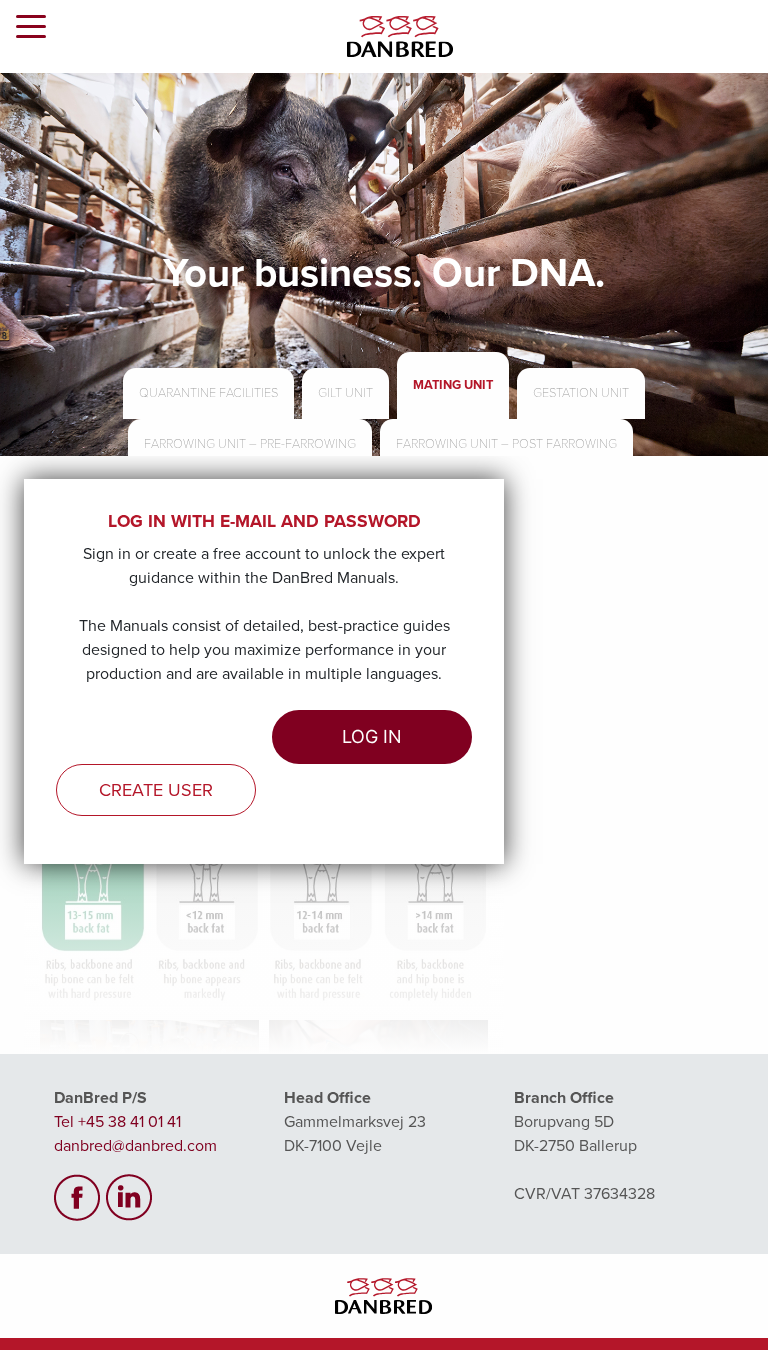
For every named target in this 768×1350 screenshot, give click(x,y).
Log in (372, 736)
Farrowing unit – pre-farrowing (250, 444)
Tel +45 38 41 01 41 (117, 1122)
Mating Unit (453, 385)
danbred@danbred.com (135, 1146)
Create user (156, 790)
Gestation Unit (581, 393)
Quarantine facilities (208, 393)
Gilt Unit (345, 393)
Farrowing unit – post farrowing (506, 444)
